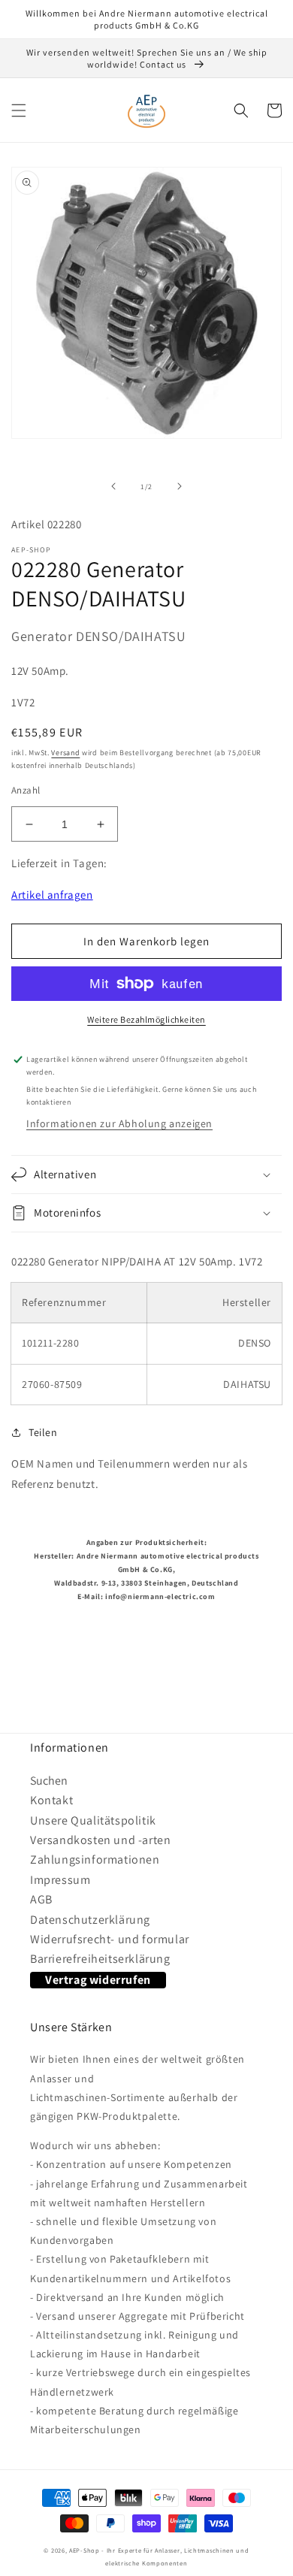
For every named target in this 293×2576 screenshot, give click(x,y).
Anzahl (26, 790)
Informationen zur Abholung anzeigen (119, 1123)
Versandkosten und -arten (100, 1840)
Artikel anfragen (52, 895)
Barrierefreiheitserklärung (100, 1959)
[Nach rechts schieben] (180, 486)
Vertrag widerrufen (98, 1980)
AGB (41, 1899)
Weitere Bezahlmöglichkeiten (146, 1019)
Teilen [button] (43, 1432)
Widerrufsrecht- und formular (110, 1939)
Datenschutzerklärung (90, 1920)
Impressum (60, 1880)
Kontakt (51, 1800)
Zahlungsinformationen (95, 1859)
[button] (19, 110)
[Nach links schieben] (113, 486)
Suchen (49, 1781)
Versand (65, 753)
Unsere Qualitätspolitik (93, 1820)
